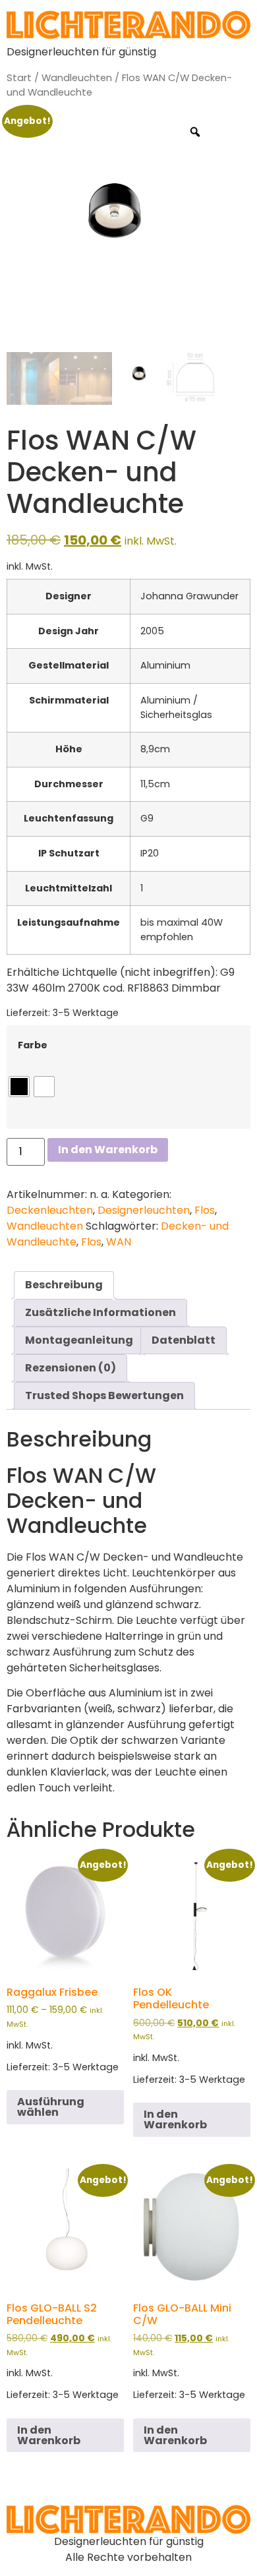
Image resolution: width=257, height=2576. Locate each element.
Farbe (33, 1045)
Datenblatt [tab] (184, 1340)
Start (19, 78)
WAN (119, 1242)
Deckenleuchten (50, 1210)
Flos (205, 1210)
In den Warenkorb (108, 1150)
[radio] (19, 1087)
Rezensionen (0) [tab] (71, 1368)
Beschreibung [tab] (64, 1285)
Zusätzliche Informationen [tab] (100, 1312)
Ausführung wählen (51, 2107)
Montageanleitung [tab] (79, 1340)
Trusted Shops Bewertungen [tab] (104, 1395)
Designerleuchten (144, 1210)
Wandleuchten (77, 78)
